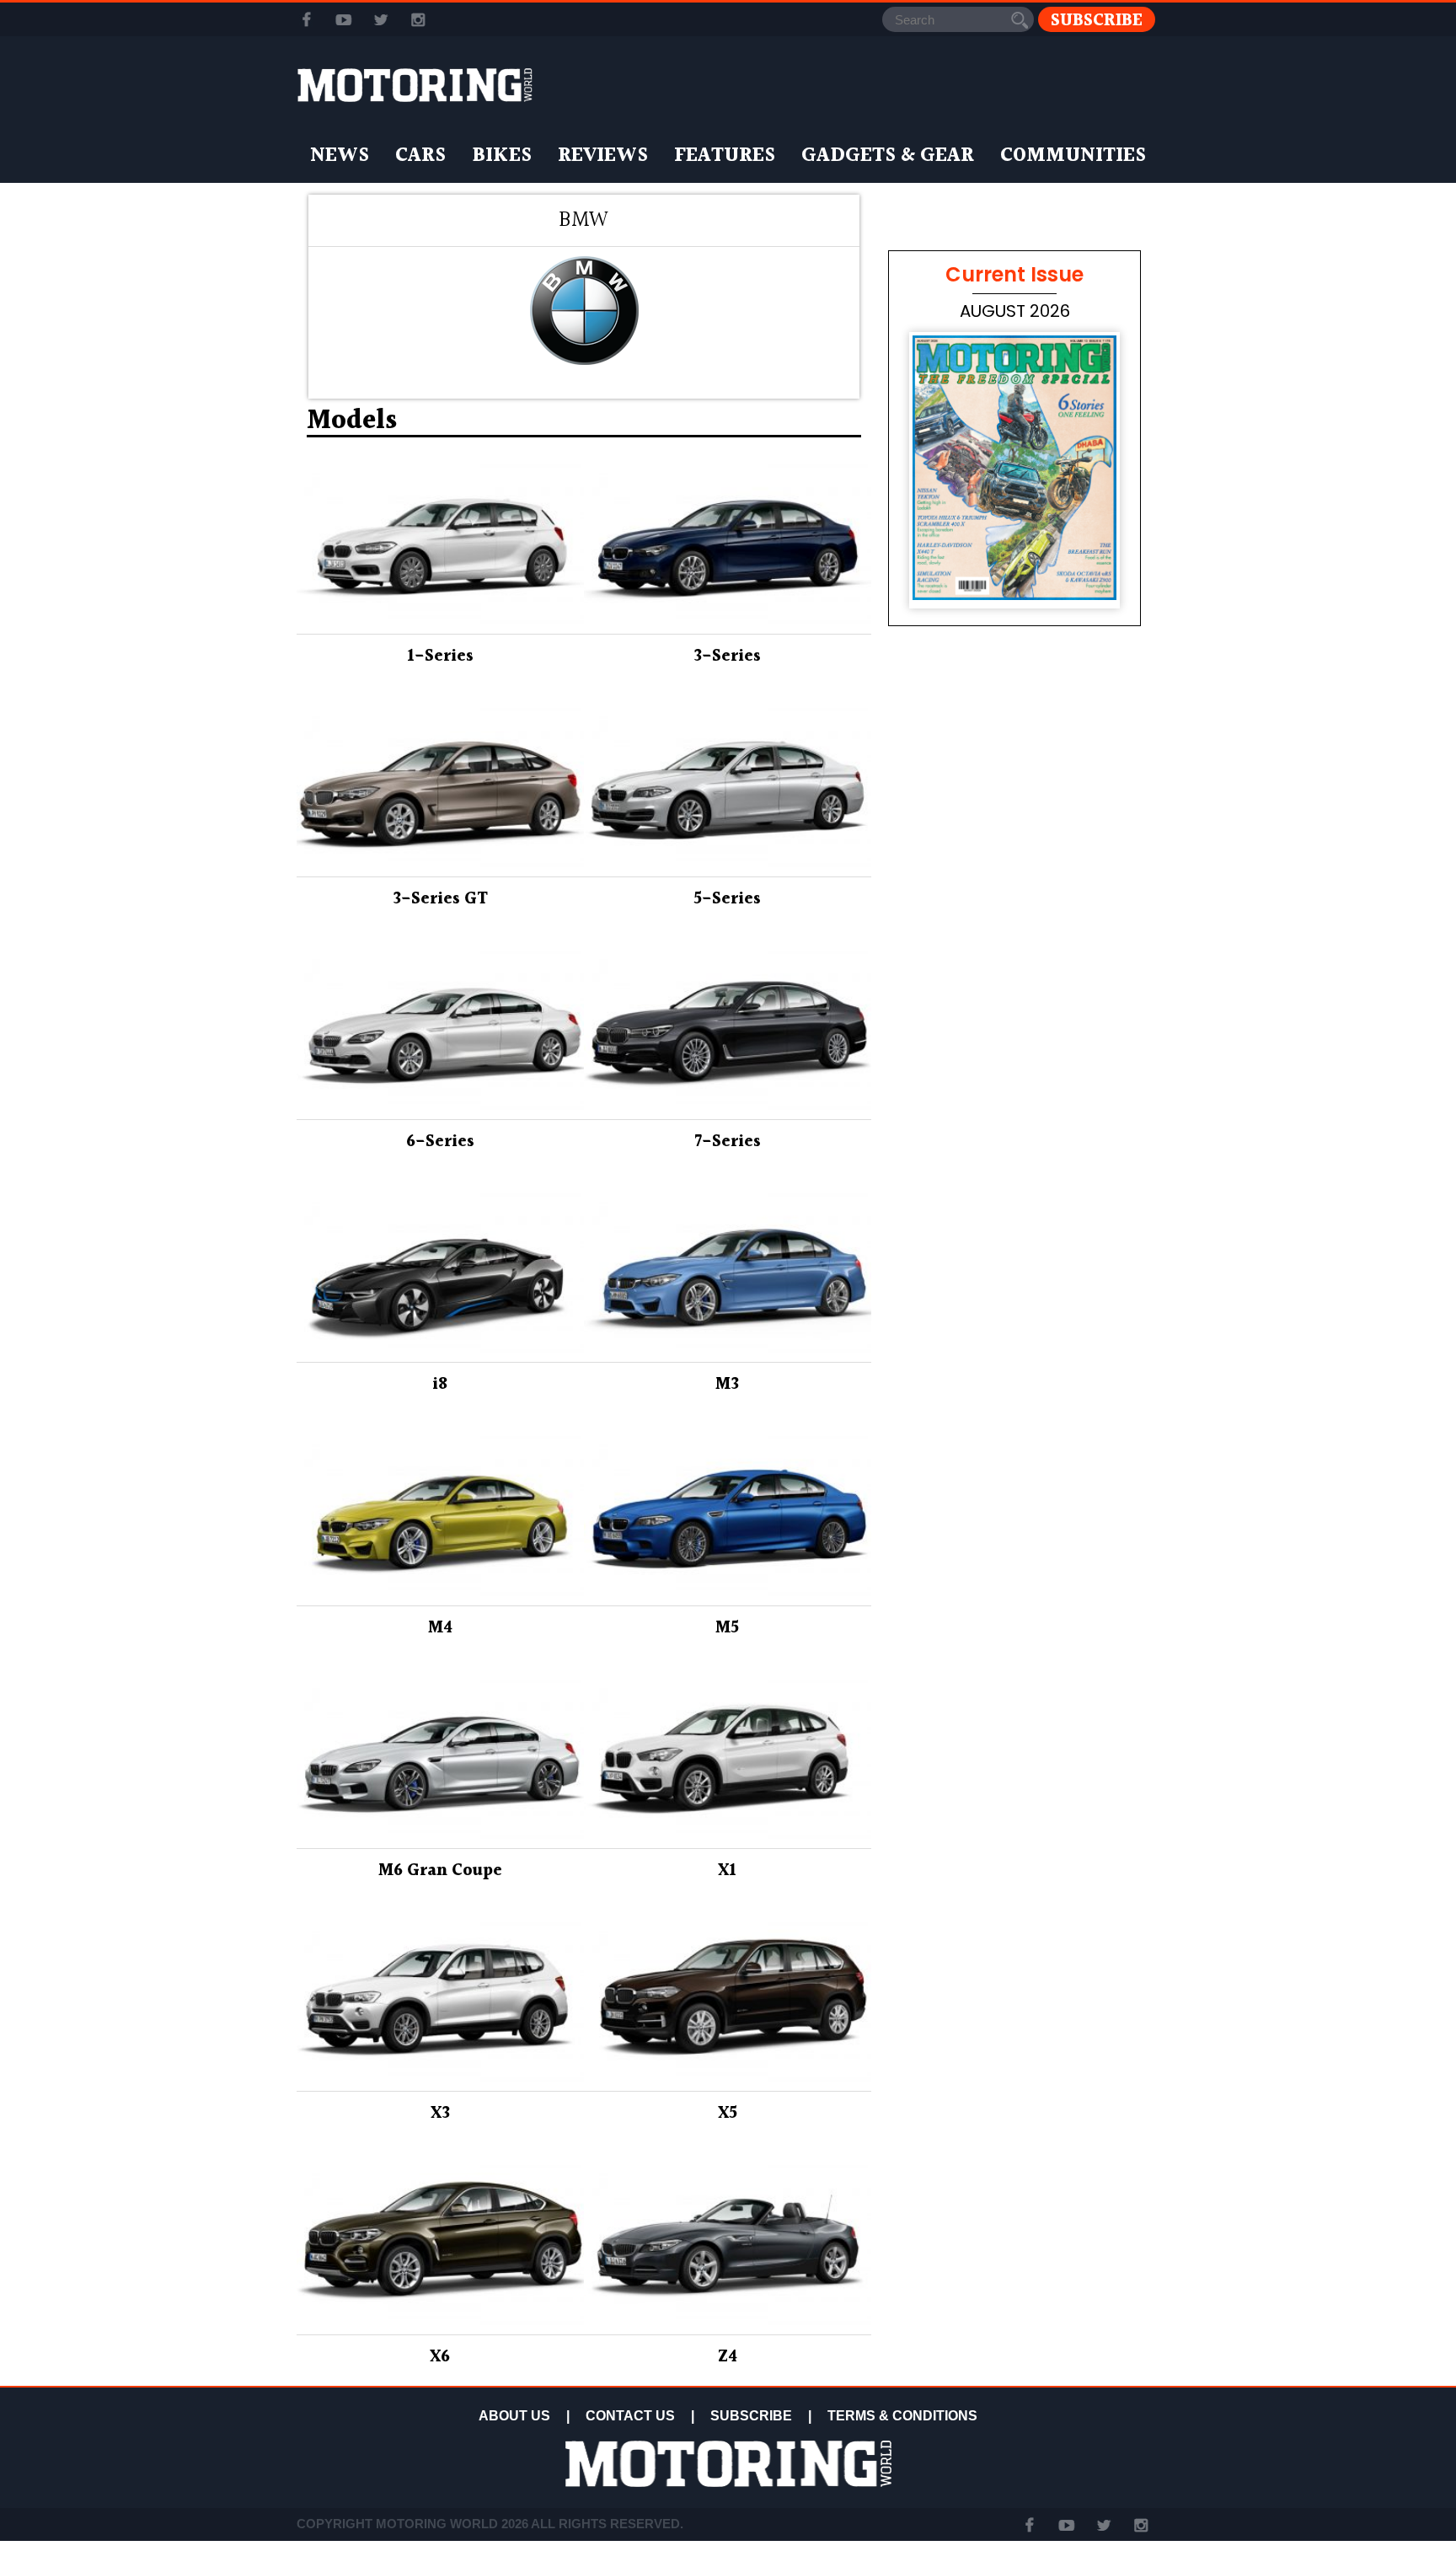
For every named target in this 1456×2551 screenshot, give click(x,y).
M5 (727, 1628)
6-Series (440, 1142)
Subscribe (1097, 20)
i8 (440, 1385)
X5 (728, 2114)
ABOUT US (514, 2416)
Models (352, 421)
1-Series (440, 657)
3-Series (727, 657)
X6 (440, 2357)
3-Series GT (440, 899)
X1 (727, 1871)
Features (725, 156)
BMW (583, 220)
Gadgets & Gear (888, 156)
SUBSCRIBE (751, 2416)
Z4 (728, 2357)
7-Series (728, 1142)
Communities (1073, 156)
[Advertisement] (1014, 1123)
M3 (727, 1385)
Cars (420, 156)
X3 (440, 2114)
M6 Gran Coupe (440, 1871)
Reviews (603, 156)
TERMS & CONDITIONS (902, 2416)
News (340, 156)
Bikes (502, 156)
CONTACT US (630, 2416)
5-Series (727, 899)
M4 (440, 1628)
